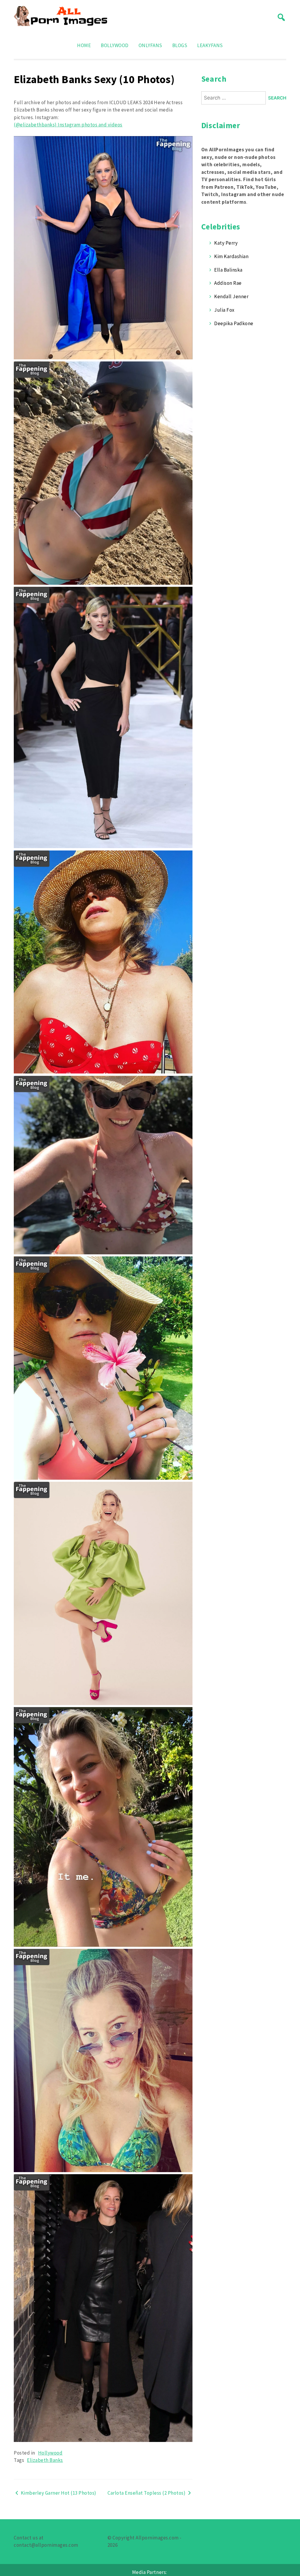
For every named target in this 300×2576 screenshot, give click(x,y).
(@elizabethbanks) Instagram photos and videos (68, 125)
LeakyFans (210, 45)
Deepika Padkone (234, 323)
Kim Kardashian (231, 256)
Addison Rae (228, 283)
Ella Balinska (228, 270)
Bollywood (115, 45)
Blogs (180, 45)
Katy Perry (226, 243)
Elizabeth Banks (45, 2460)
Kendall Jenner (231, 296)
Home (84, 45)
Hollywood (50, 2453)
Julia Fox (224, 310)
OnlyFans (150, 45)
